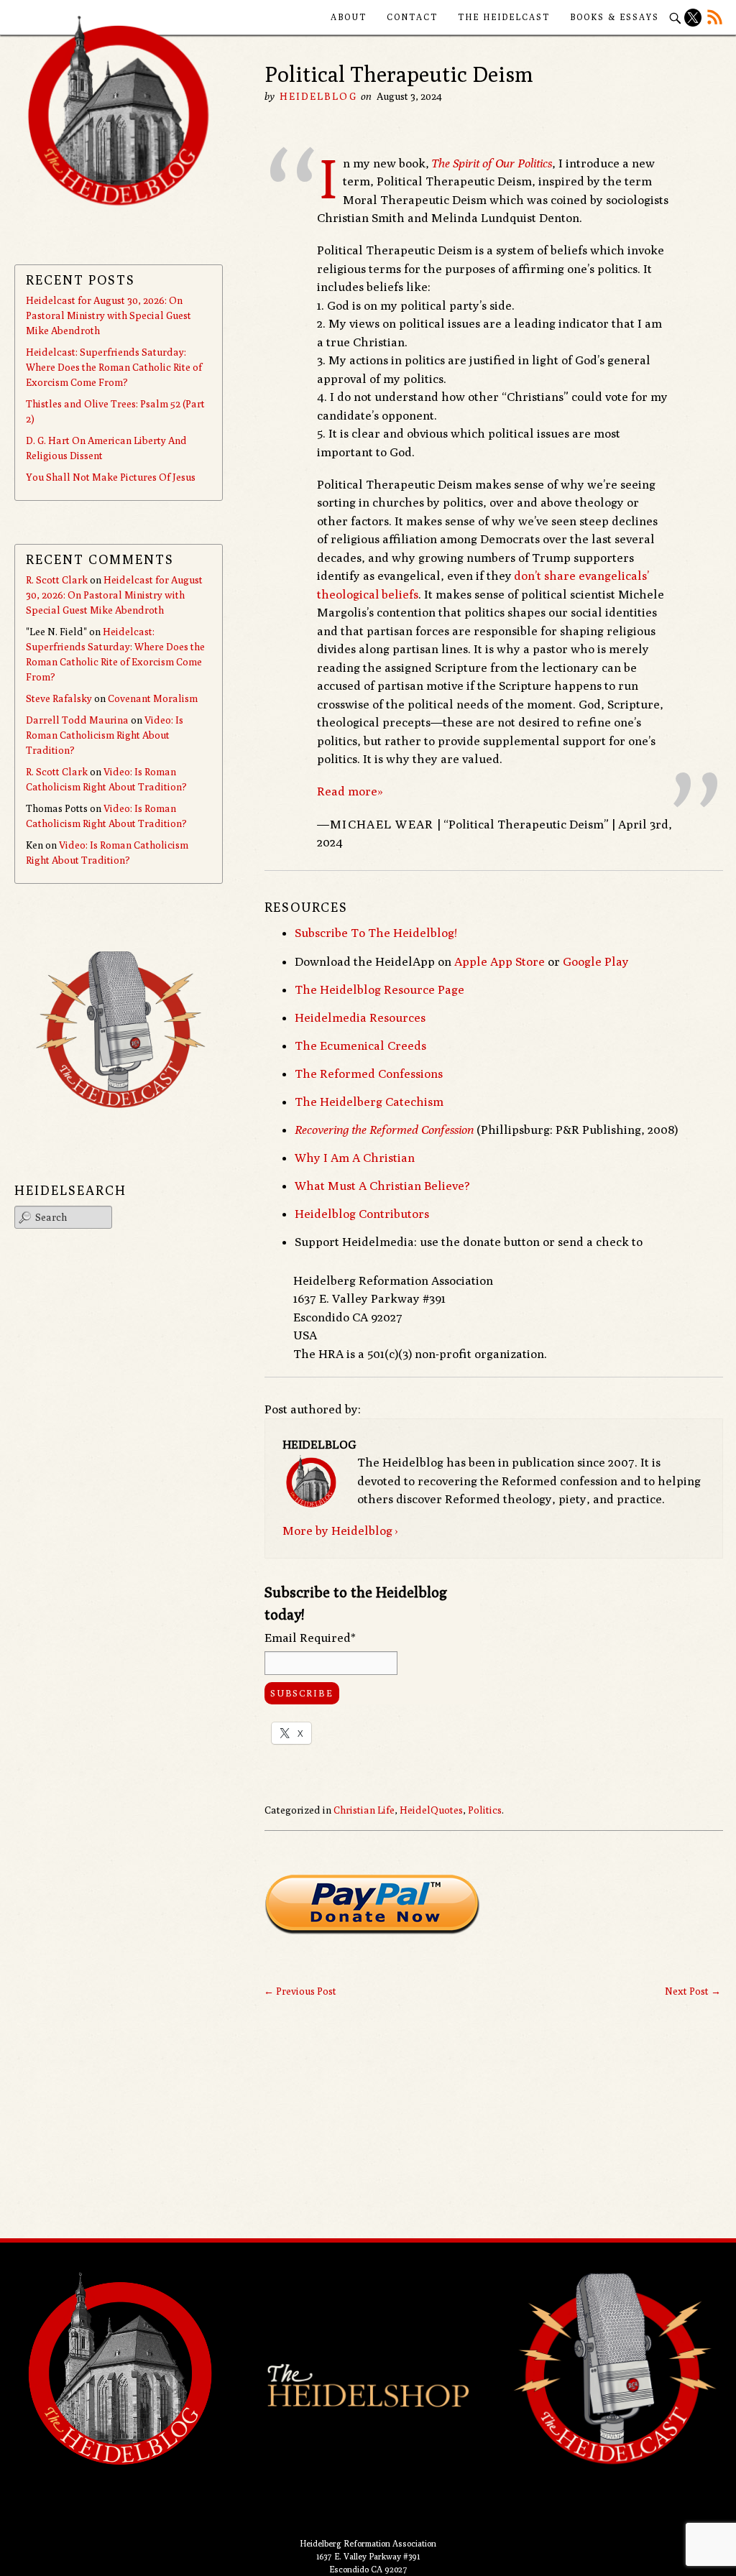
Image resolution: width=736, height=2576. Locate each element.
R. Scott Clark (57, 580)
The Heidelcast (504, 17)
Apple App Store (500, 961)
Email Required (310, 1638)
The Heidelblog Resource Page (379, 989)
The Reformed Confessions (369, 1074)
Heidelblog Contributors (362, 1214)
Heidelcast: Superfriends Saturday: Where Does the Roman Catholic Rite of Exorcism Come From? (114, 367)
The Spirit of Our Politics (492, 163)
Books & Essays (615, 17)
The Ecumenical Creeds (360, 1045)
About (349, 17)
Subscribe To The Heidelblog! (376, 933)
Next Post (693, 1991)
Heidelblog (318, 96)
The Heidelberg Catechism (369, 1102)
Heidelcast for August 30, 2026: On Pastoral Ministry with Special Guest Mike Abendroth (109, 315)
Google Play (596, 961)
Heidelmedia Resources (360, 1017)
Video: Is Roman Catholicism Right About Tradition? (105, 735)
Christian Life (364, 1810)
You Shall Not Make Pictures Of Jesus (111, 477)
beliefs (400, 594)
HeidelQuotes (431, 1810)
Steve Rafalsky (59, 698)
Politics (485, 1810)
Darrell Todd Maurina (77, 720)
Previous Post (300, 1991)
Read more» (350, 791)
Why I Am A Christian (355, 1158)
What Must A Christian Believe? (382, 1186)
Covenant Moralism (153, 698)
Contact (412, 17)
